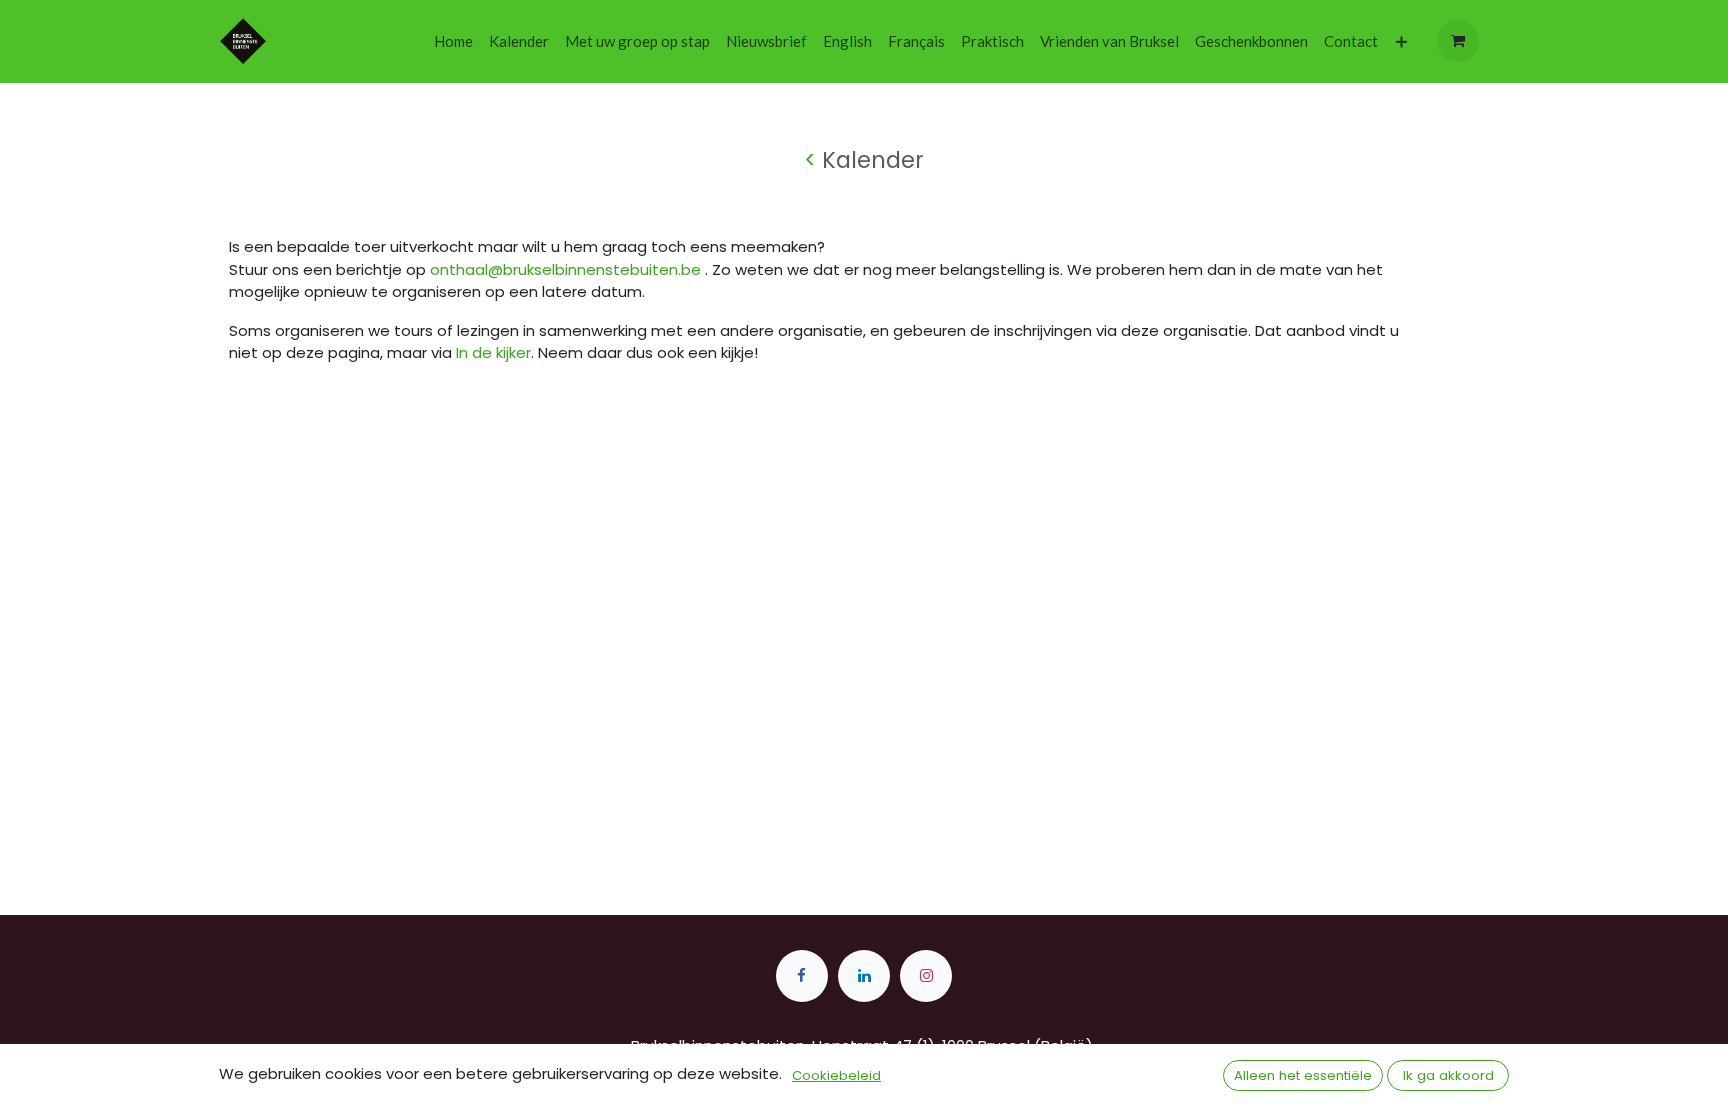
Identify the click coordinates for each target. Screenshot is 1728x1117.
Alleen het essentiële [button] (1303, 1075)
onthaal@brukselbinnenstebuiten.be (565, 269)
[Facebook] (802, 976)
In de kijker (493, 352)
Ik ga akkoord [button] (1448, 1075)
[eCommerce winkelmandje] (1458, 41)
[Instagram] (926, 976)
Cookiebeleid (836, 1075)
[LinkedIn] (864, 976)
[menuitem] (453, 41)
